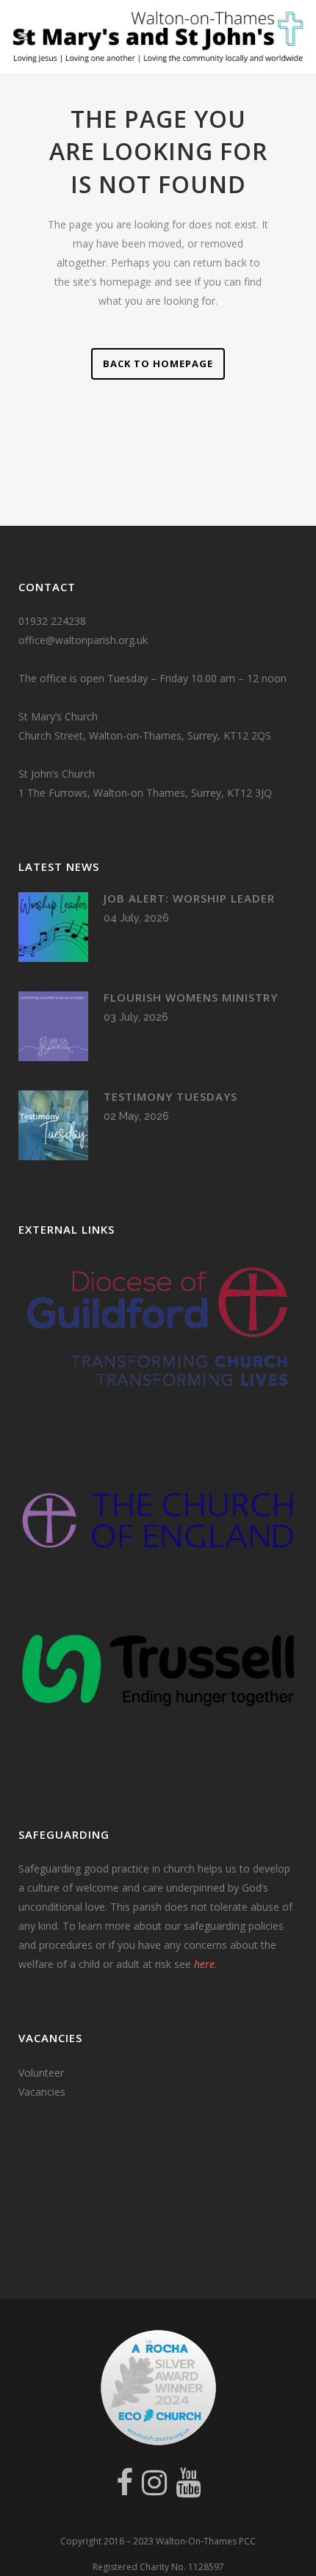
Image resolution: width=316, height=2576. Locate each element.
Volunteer (41, 2073)
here (204, 1964)
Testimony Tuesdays (170, 1096)
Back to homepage (158, 363)
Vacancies (42, 2092)
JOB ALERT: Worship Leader (189, 898)
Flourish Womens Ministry (191, 997)
